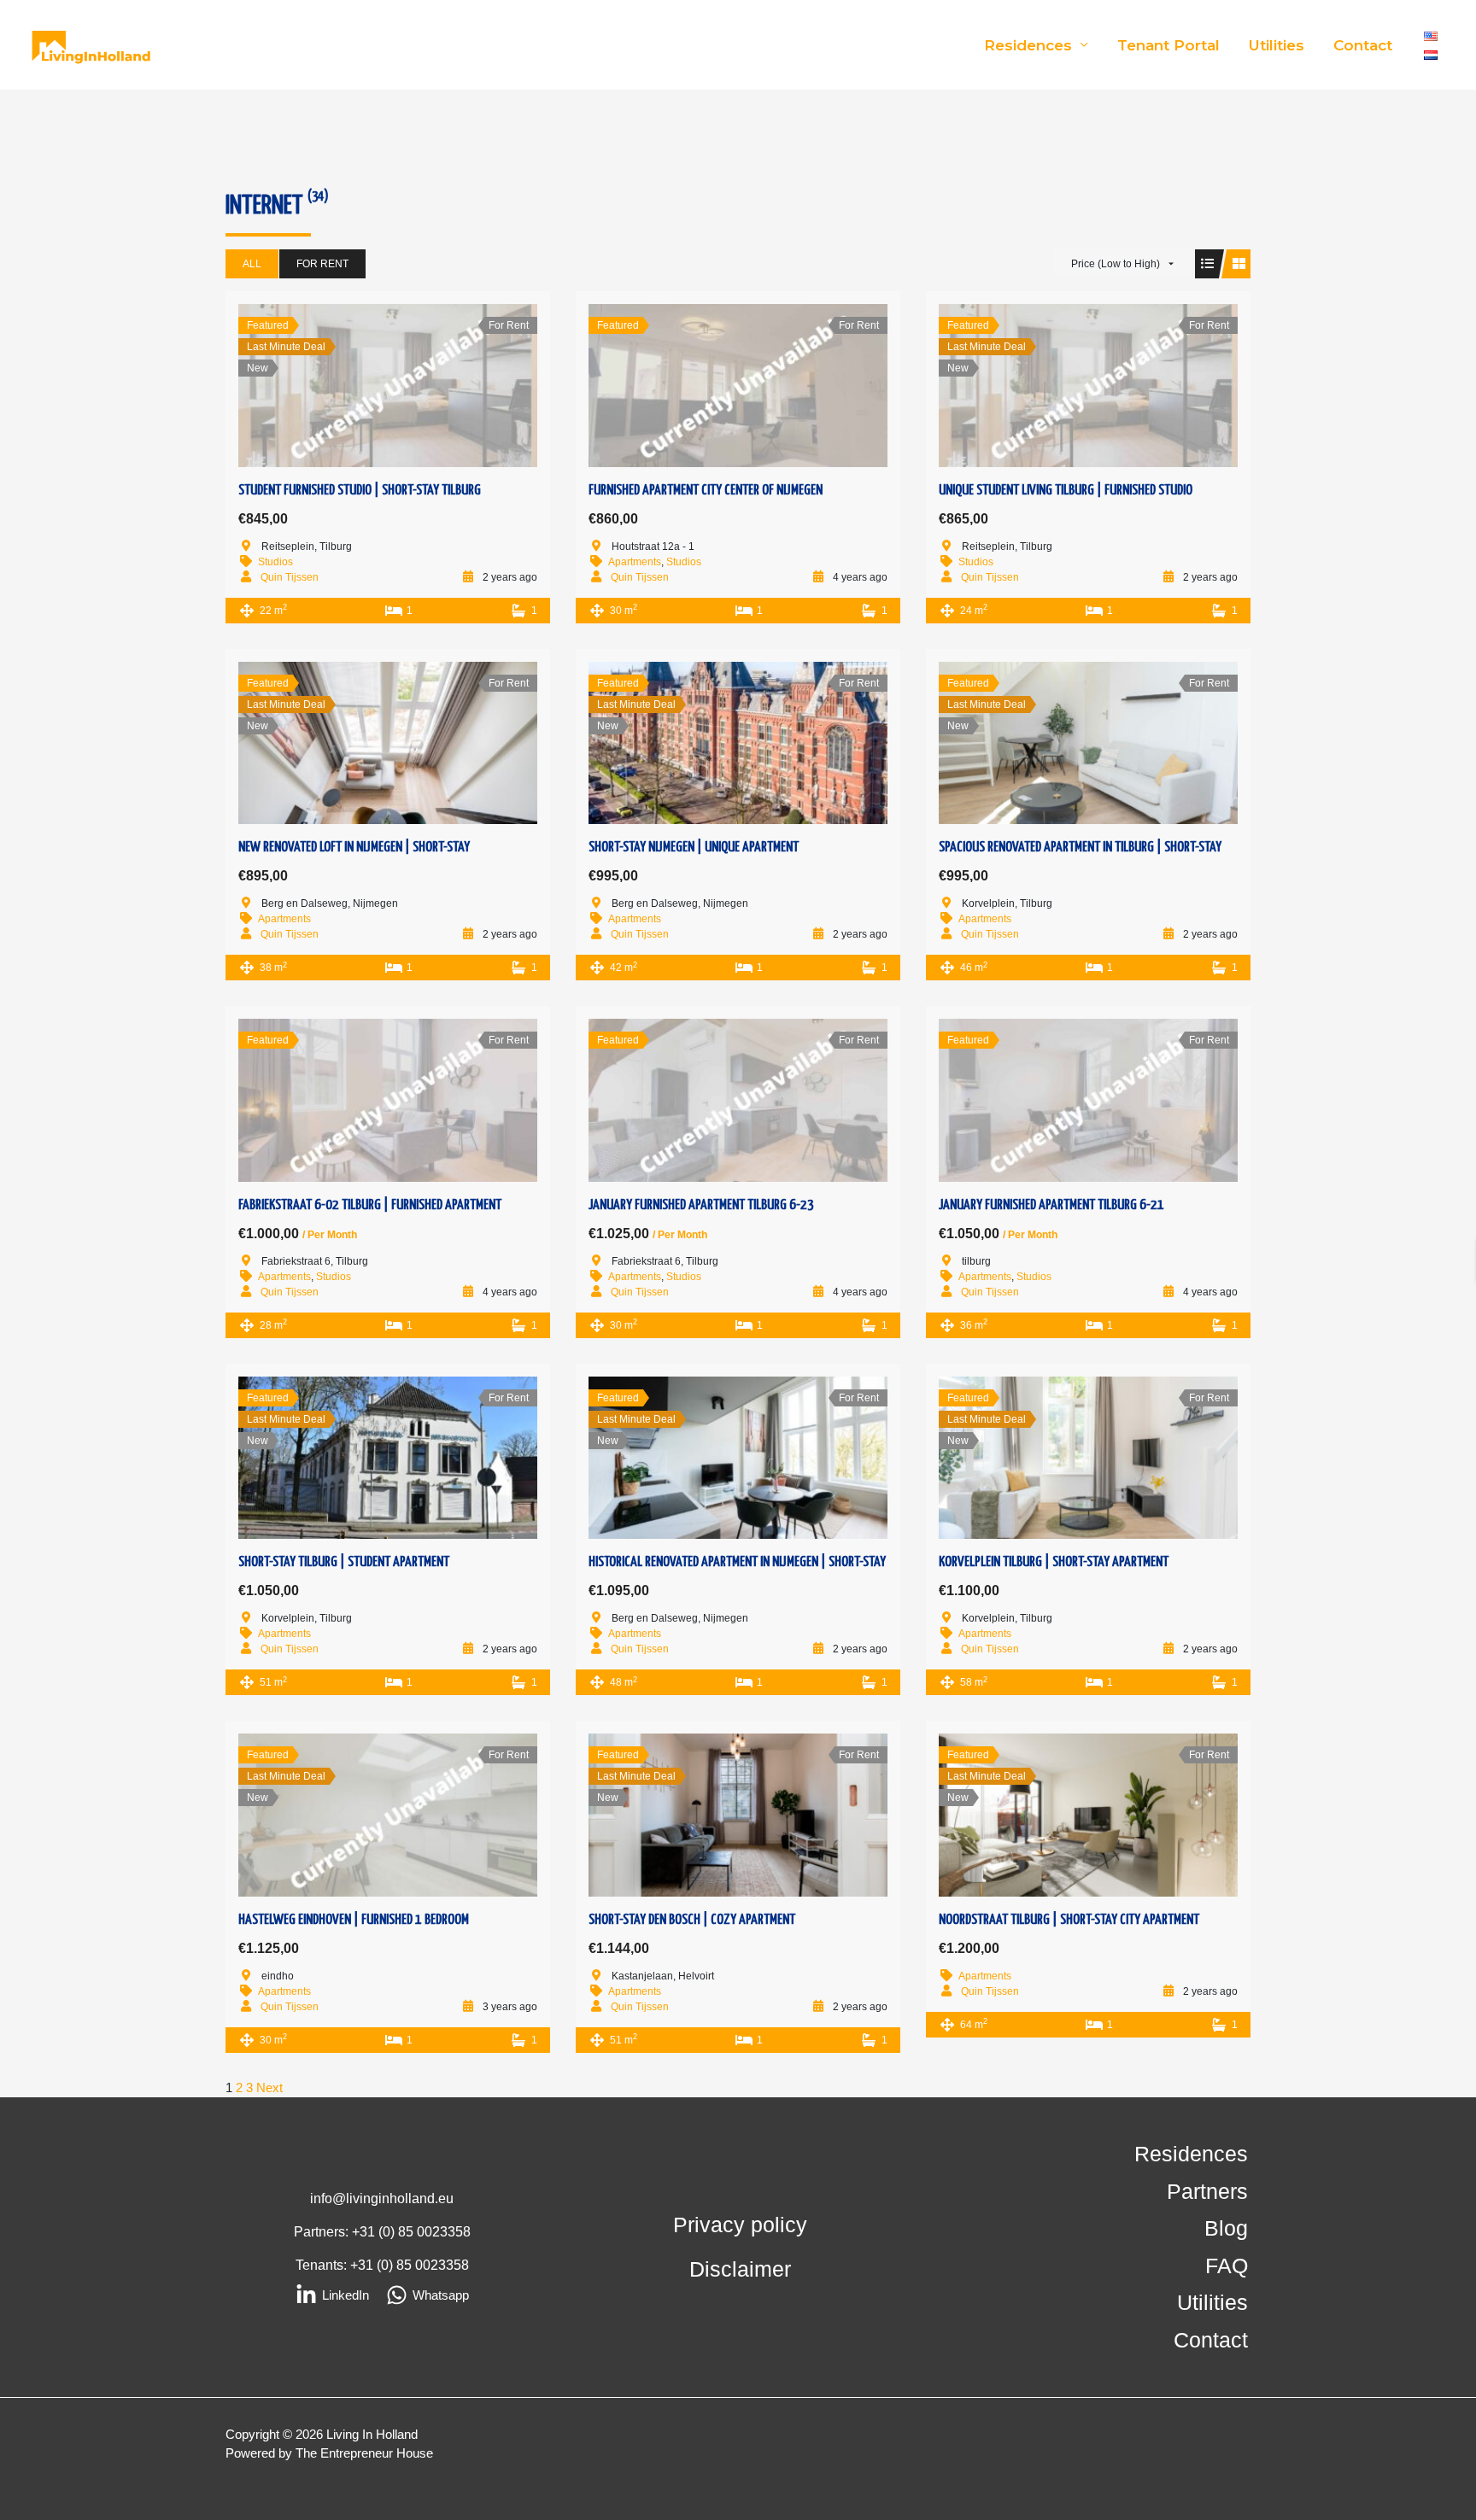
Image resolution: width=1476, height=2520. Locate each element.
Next (269, 2087)
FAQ (1227, 2266)
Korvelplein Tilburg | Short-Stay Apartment (1054, 1562)
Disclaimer (740, 2269)
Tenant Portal (1168, 45)
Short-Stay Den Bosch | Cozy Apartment (692, 1920)
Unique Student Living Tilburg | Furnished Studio (1066, 491)
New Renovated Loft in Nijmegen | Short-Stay (354, 848)
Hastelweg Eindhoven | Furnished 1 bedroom (354, 1920)
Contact (1363, 45)
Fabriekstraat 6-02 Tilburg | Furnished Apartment (370, 1205)
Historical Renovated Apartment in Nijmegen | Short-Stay (737, 1562)
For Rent (322, 264)
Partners (1207, 2191)
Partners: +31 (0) (346, 2232)
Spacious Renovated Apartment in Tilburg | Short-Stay (1080, 848)
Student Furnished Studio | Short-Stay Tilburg (360, 491)
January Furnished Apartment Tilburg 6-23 (701, 1205)
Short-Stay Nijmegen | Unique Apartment (694, 848)
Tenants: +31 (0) (346, 2265)
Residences (1028, 45)
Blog (1226, 2228)
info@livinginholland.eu (382, 2198)
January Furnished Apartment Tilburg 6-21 (1051, 1205)
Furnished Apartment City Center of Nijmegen (706, 491)
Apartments (635, 562)
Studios (275, 562)
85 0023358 (434, 2232)
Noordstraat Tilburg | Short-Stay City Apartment (1069, 1920)
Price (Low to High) (1116, 264)
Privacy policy (740, 2225)
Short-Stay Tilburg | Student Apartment (344, 1562)
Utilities (1277, 45)
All (252, 264)
